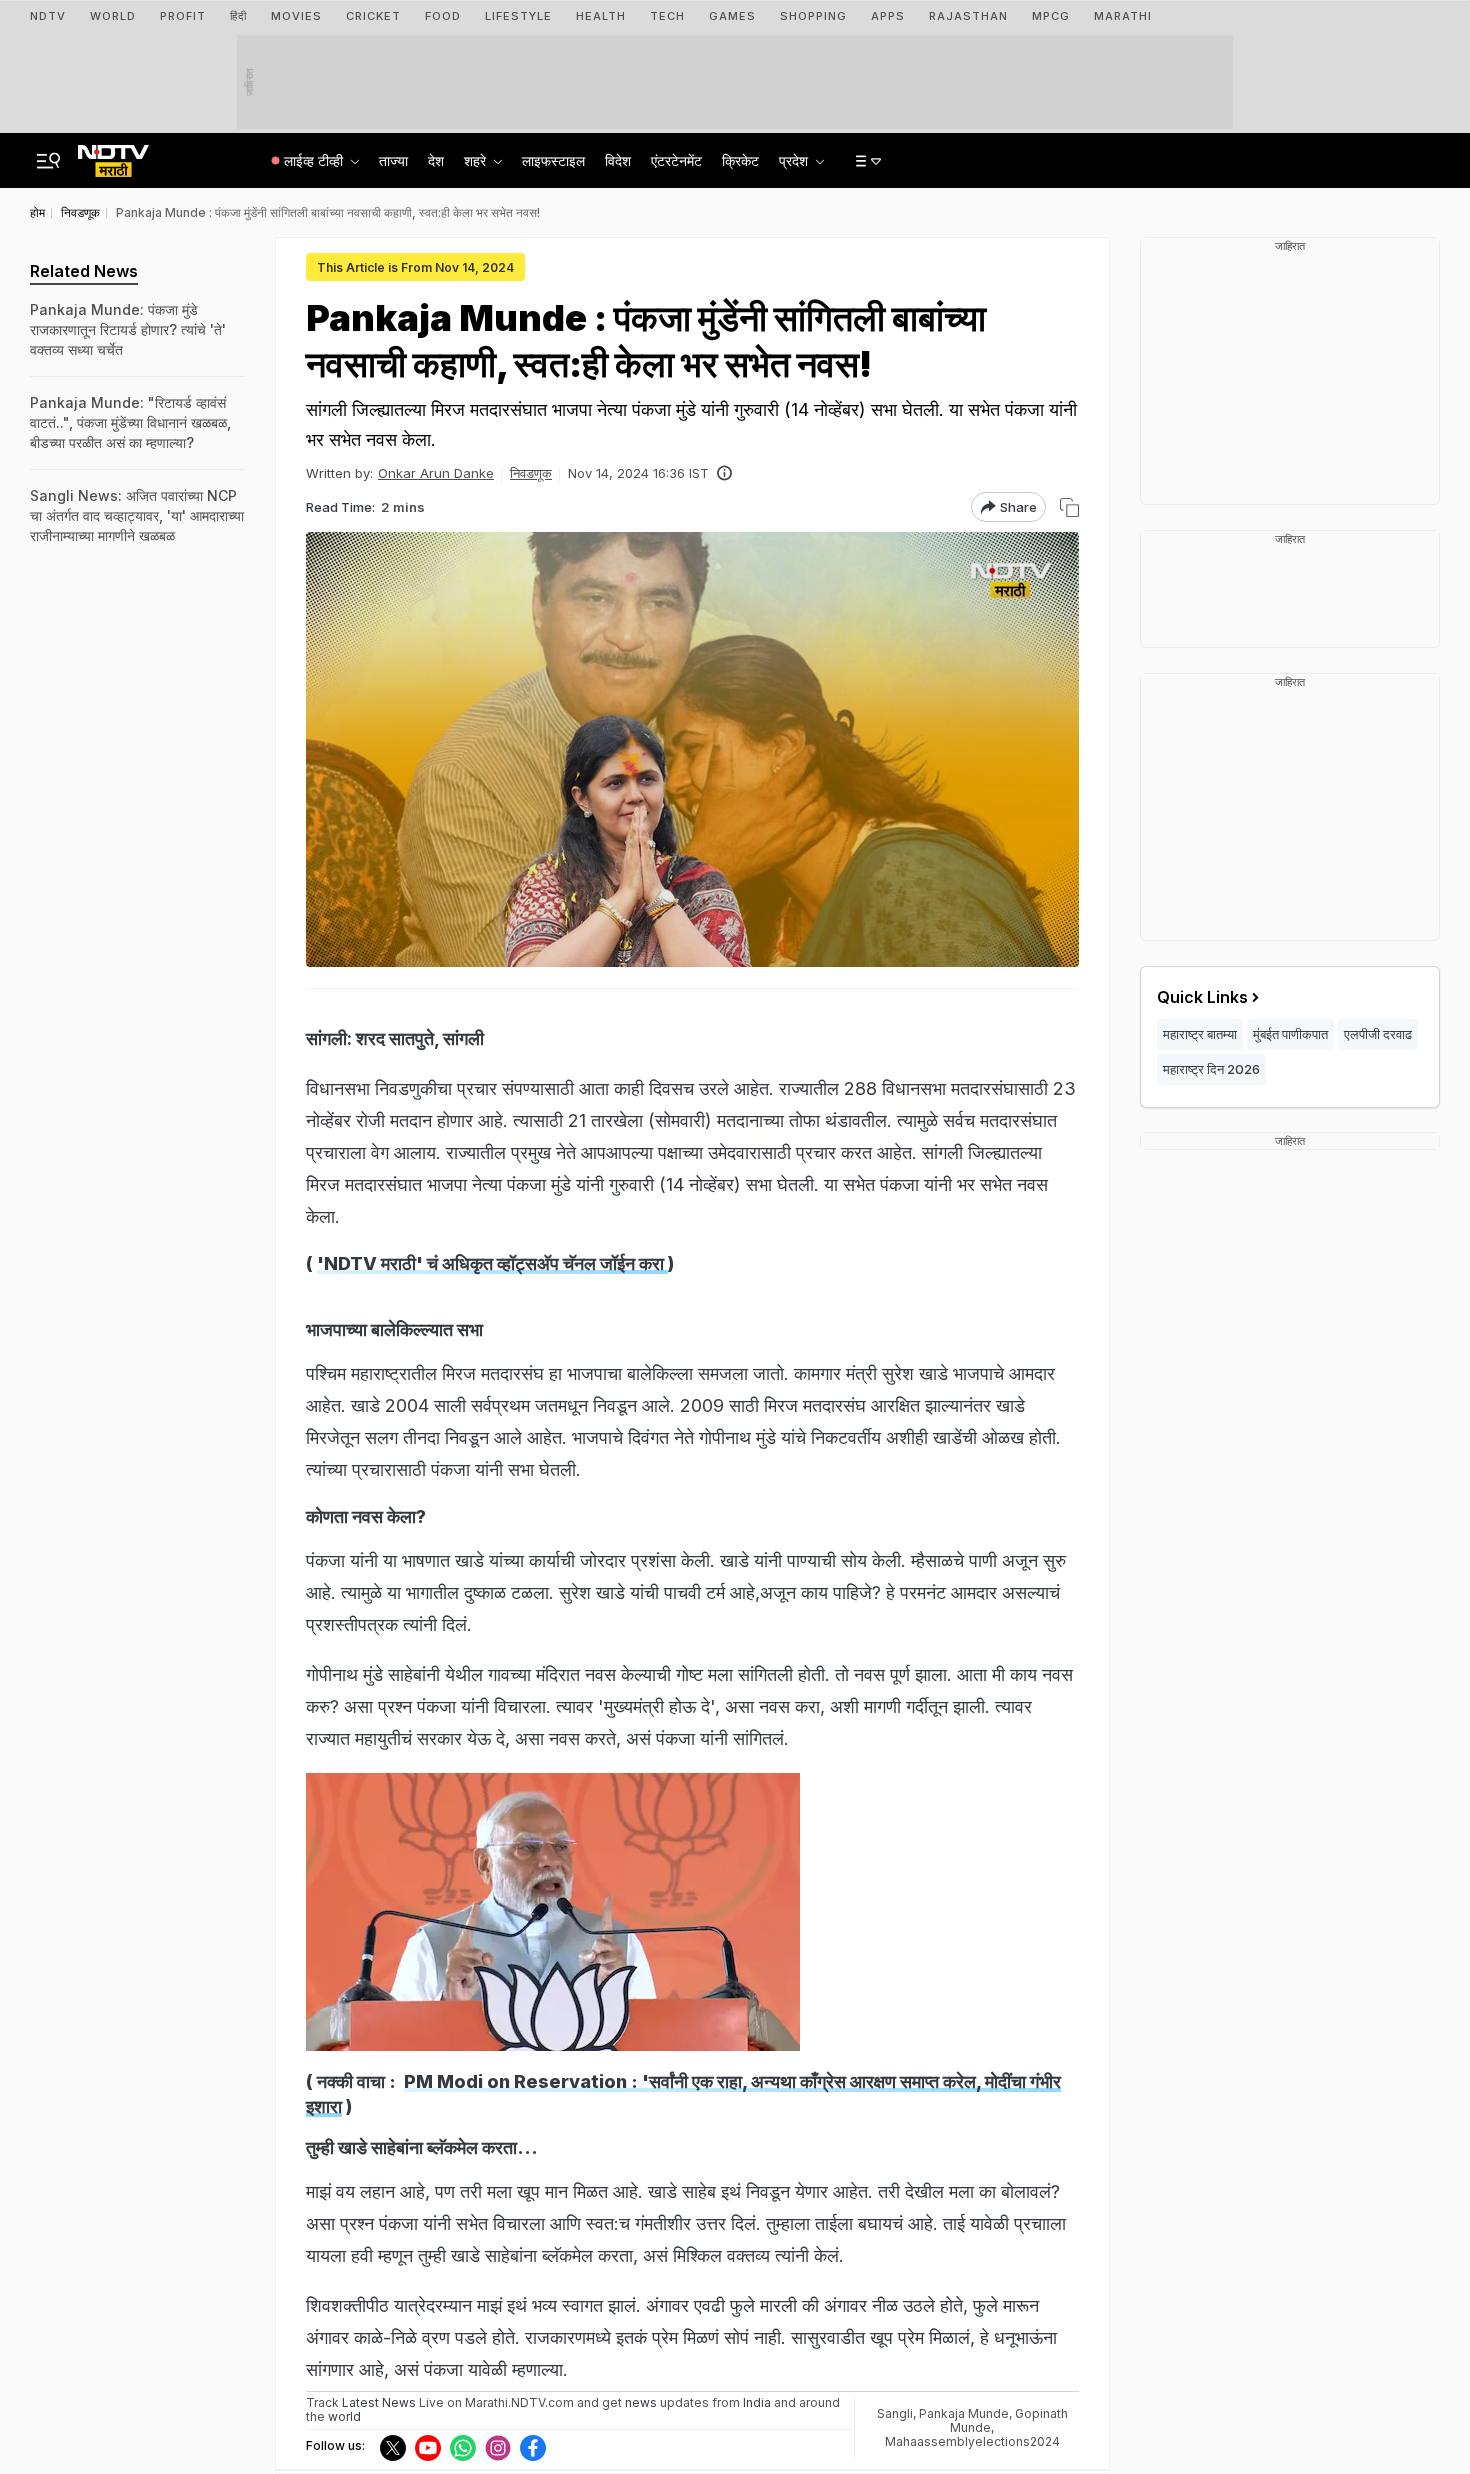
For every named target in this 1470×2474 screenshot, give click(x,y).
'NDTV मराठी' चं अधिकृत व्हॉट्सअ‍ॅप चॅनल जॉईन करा (492, 1263)
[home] (113, 155)
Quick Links (1202, 997)
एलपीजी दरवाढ (1378, 1034)
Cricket (373, 16)
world (344, 2416)
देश (436, 160)
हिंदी (238, 16)
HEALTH (601, 16)
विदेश (618, 160)
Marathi (1123, 16)
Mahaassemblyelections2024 (972, 2441)
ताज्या (393, 160)
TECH (667, 16)
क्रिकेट (740, 160)
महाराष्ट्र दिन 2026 (1211, 1069)
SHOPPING (813, 16)
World (113, 16)
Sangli (895, 2413)
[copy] (1069, 507)
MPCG (1051, 16)
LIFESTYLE (518, 16)
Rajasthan (968, 16)
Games (732, 16)
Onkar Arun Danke (436, 473)
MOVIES (296, 16)
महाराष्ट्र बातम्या (1200, 1034)
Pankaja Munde (964, 2413)
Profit (183, 16)
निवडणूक (531, 473)
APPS (888, 16)
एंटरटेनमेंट (676, 160)
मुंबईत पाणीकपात (1290, 1034)
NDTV (48, 16)
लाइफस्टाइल (553, 160)
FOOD (443, 16)
